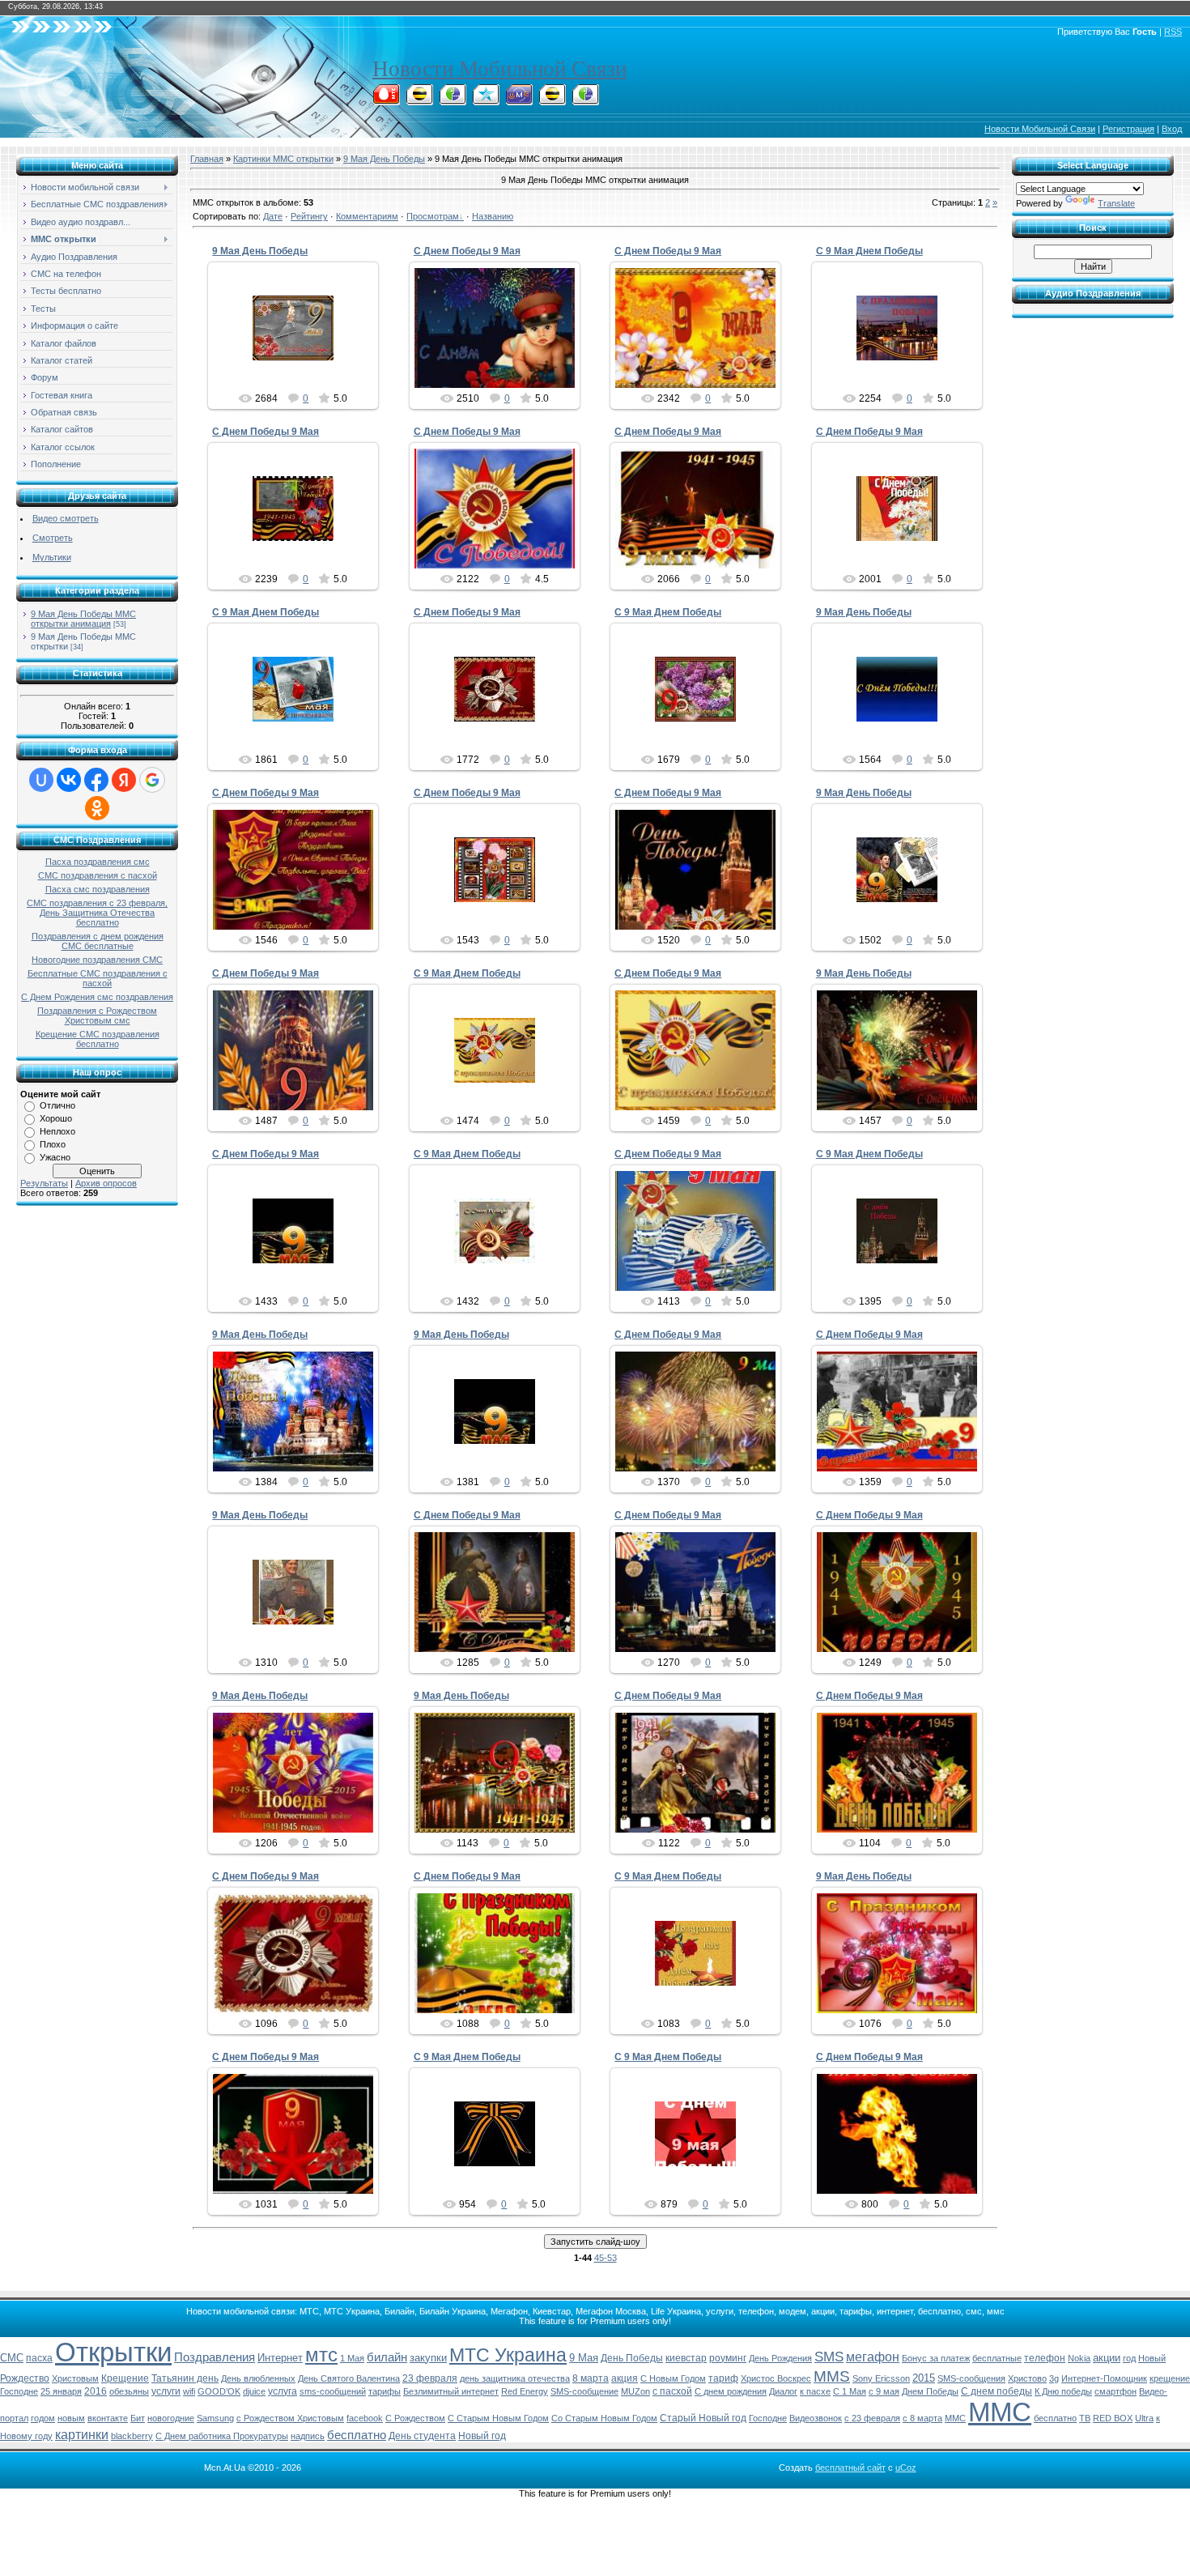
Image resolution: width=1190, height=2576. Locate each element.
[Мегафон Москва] (585, 100)
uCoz (906, 2467)
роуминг (728, 2358)
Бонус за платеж (936, 2358)
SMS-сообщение (584, 2391)
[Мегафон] (453, 100)
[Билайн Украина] (552, 100)
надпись (308, 2436)
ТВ (1085, 2418)
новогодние (171, 2418)
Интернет (280, 2358)
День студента (422, 2436)
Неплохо (57, 1131)
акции (1107, 2358)
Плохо (53, 1144)
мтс (321, 2355)
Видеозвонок (816, 2418)
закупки (428, 2358)
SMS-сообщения (971, 2378)
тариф (723, 2378)
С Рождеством (415, 2418)
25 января (61, 2391)
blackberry (132, 2436)
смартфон (1116, 2391)
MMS (832, 2376)
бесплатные (997, 2358)
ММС (1000, 2412)
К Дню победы (1063, 2391)
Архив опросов (106, 1183)
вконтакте (108, 2418)
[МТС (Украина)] (519, 100)
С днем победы (997, 2391)
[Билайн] (419, 100)
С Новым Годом (673, 2378)
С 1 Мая (850, 2391)
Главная (207, 159)
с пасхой (672, 2391)
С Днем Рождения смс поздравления (97, 997)
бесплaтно (1055, 2418)
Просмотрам (433, 216)
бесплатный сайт (850, 2467)
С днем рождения (731, 2391)
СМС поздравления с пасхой (98, 875)
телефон (1045, 2358)
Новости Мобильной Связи (499, 69)
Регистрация (1128, 129)
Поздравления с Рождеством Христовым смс (97, 1015)
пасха (39, 2358)
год (1129, 2358)
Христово (1027, 2378)
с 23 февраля (872, 2418)
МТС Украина (508, 2355)
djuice (254, 2391)
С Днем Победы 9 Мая (467, 251)
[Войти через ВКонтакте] (69, 780)
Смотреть (53, 538)
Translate (1116, 203)
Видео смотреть (66, 518)
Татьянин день (185, 2378)
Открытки (113, 2352)
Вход (1172, 129)
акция (625, 2378)
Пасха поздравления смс (98, 862)
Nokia (1079, 2358)
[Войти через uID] (41, 780)
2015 (924, 2378)
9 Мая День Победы (384, 159)
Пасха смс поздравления (98, 889)
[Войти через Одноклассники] (97, 808)
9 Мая (584, 2358)
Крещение (125, 2378)
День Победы (632, 2358)
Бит (138, 2418)
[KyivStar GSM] (486, 100)
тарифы (385, 2391)
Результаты (44, 1183)
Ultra (1144, 2418)
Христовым (75, 2378)
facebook (365, 2418)
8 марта (591, 2378)
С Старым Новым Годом (498, 2418)
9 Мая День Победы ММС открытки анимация (83, 619)
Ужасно (55, 1157)
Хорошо (56, 1118)
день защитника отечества (515, 2378)
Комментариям (367, 216)
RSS (1173, 32)
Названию (493, 216)
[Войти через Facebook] (96, 780)
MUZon (635, 2391)
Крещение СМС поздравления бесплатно (98, 1039)
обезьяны (129, 2391)
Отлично (57, 1105)
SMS (829, 2357)
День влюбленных (258, 2378)
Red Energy (525, 2391)
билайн (387, 2357)
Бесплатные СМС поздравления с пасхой (98, 978)
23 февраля (430, 2378)
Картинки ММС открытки (283, 159)
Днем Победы (930, 2391)
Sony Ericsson (881, 2378)
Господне (768, 2418)
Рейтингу (309, 216)
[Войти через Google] (152, 780)
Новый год (482, 2436)
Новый (1152, 2358)
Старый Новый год (703, 2418)
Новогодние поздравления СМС (97, 960)
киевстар (686, 2358)
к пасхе (815, 2391)
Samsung (215, 2418)
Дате (273, 216)
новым (71, 2418)
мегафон (873, 2357)
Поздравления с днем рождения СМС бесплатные (98, 941)
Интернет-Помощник (1104, 2378)
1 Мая (352, 2358)
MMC (955, 2418)
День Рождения (780, 2358)
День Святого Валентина (349, 2378)
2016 (96, 2391)
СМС (12, 2358)
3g (1054, 2378)
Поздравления (215, 2357)
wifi (189, 2391)
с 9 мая (884, 2391)
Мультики (52, 557)
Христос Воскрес (776, 2378)
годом (43, 2418)
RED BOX (1113, 2418)
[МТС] (386, 100)
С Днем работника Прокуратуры (222, 2436)
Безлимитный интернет (451, 2391)
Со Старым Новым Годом (604, 2418)
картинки (82, 2435)
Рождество (25, 2378)
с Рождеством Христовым (290, 2418)
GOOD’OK (219, 2391)
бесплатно (357, 2435)
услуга (283, 2391)
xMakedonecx (300, 364)
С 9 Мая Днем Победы (869, 251)
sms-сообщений (333, 2391)
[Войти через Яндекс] (124, 780)
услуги (166, 2391)
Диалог (783, 2391)
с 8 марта (922, 2418)
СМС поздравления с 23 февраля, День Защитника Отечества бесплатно (97, 913)
